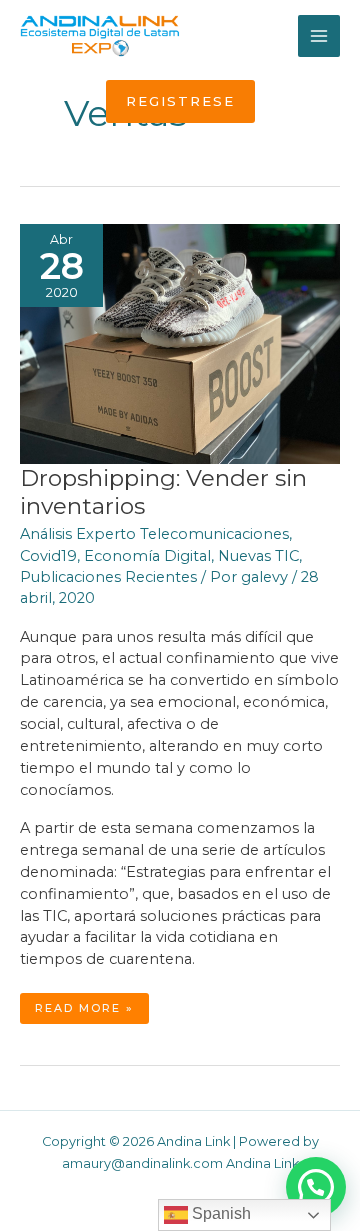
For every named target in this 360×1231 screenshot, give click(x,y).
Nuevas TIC (258, 556)
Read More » (91, 1012)
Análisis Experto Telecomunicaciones (154, 534)
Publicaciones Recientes (108, 577)
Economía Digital (147, 556)
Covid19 (48, 556)
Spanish (219, 1213)
